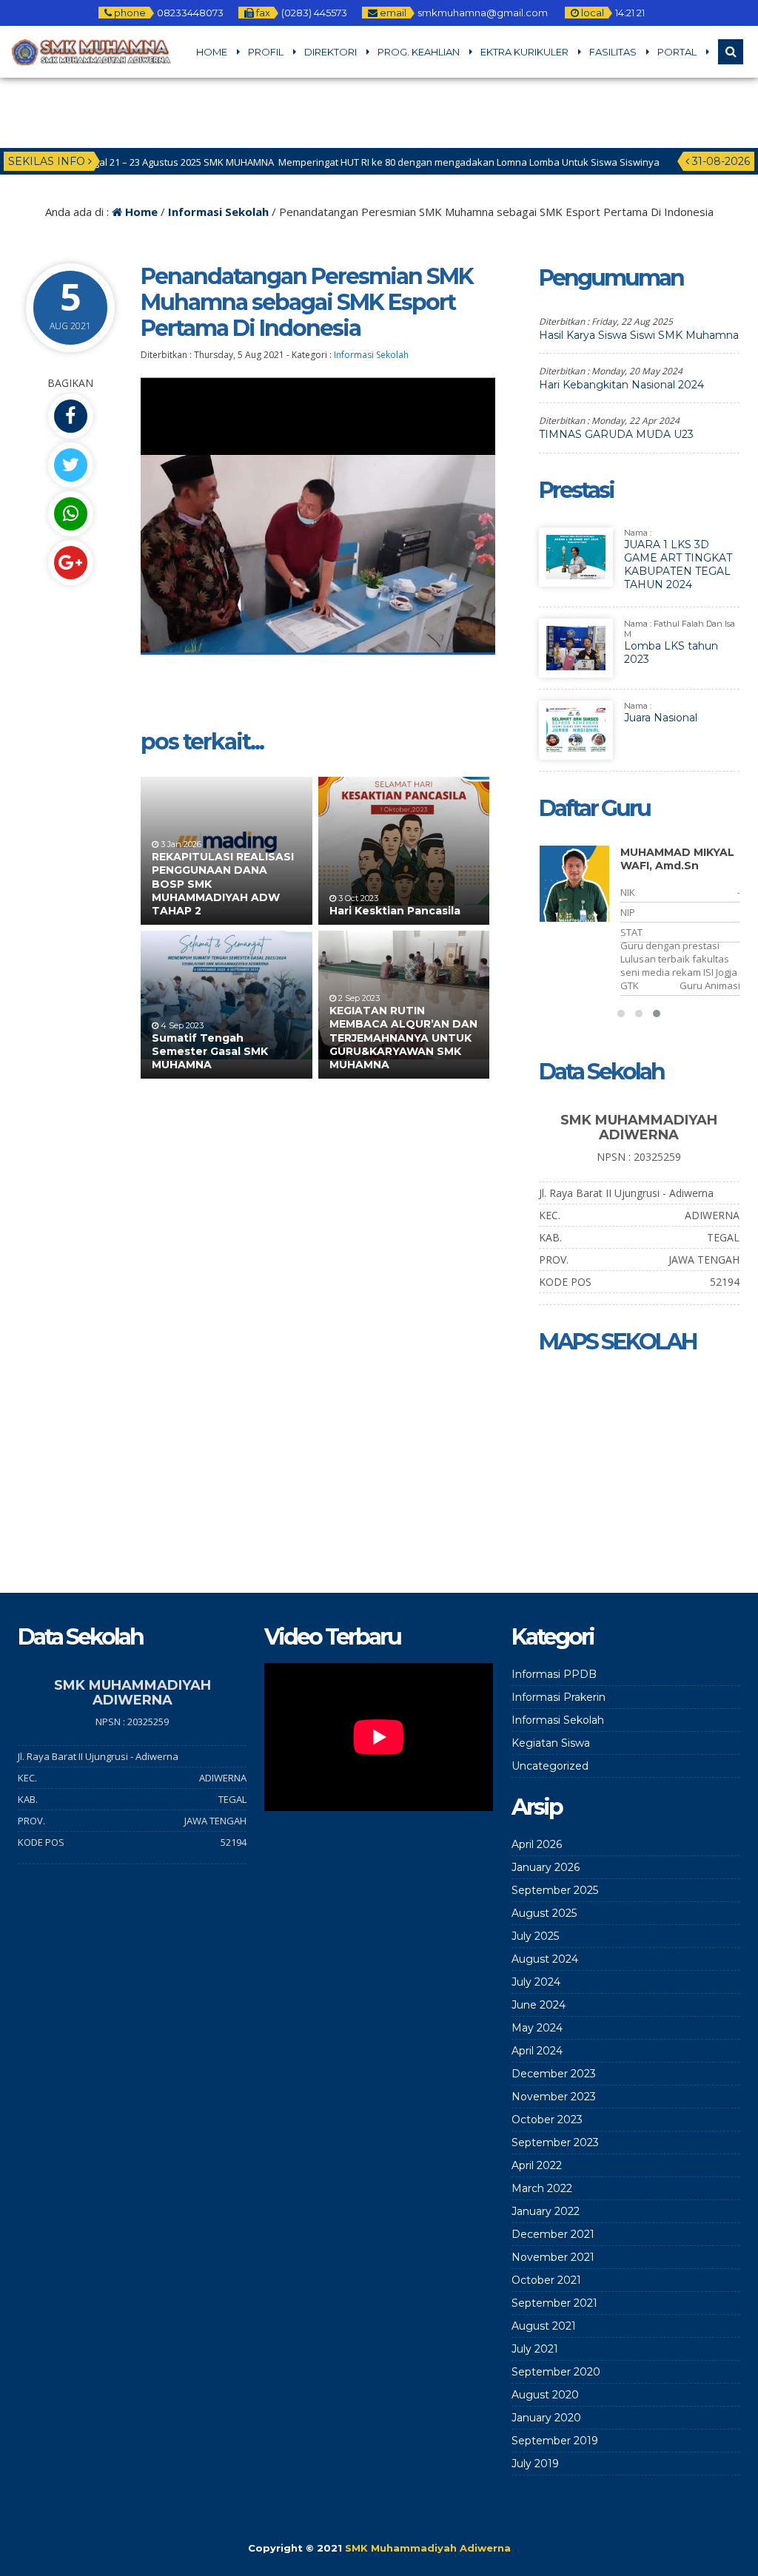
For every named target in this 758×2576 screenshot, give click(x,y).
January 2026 (546, 1867)
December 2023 (554, 2074)
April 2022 (537, 2165)
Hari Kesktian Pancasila (395, 911)
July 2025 (535, 1936)
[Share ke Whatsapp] (70, 514)
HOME (212, 52)
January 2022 (546, 2211)
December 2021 (553, 2234)
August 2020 (545, 2395)
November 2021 (553, 2257)
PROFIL (266, 52)
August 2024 (545, 1959)
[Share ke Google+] (70, 563)
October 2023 (547, 2120)
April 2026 (537, 1844)
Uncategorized (550, 1766)
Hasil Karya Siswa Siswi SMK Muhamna (639, 335)
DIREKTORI (331, 52)
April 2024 (537, 2051)
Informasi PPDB (554, 1674)
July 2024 (536, 1982)
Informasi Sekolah (218, 212)
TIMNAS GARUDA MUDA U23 (616, 434)
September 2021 (554, 2303)
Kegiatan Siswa (551, 1743)
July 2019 (535, 2464)
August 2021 (544, 2326)
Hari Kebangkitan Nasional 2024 (621, 385)
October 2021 (546, 2280)
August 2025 (544, 1913)
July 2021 (535, 2349)
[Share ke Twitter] (70, 465)
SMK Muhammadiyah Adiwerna (428, 2548)
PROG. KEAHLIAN (419, 52)
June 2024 (539, 2005)
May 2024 (537, 2028)
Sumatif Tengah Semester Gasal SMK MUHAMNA (210, 1051)
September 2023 (555, 2142)
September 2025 (555, 1890)
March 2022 (542, 2188)
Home (140, 212)
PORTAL (677, 52)
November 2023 (554, 2097)
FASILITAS (613, 52)
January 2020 (546, 2418)
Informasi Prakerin (559, 1697)
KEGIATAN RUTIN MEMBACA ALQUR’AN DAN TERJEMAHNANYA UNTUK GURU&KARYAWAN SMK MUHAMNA (403, 1038)
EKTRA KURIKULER (524, 52)
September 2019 (555, 2441)
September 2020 (556, 2372)
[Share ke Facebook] (70, 416)
